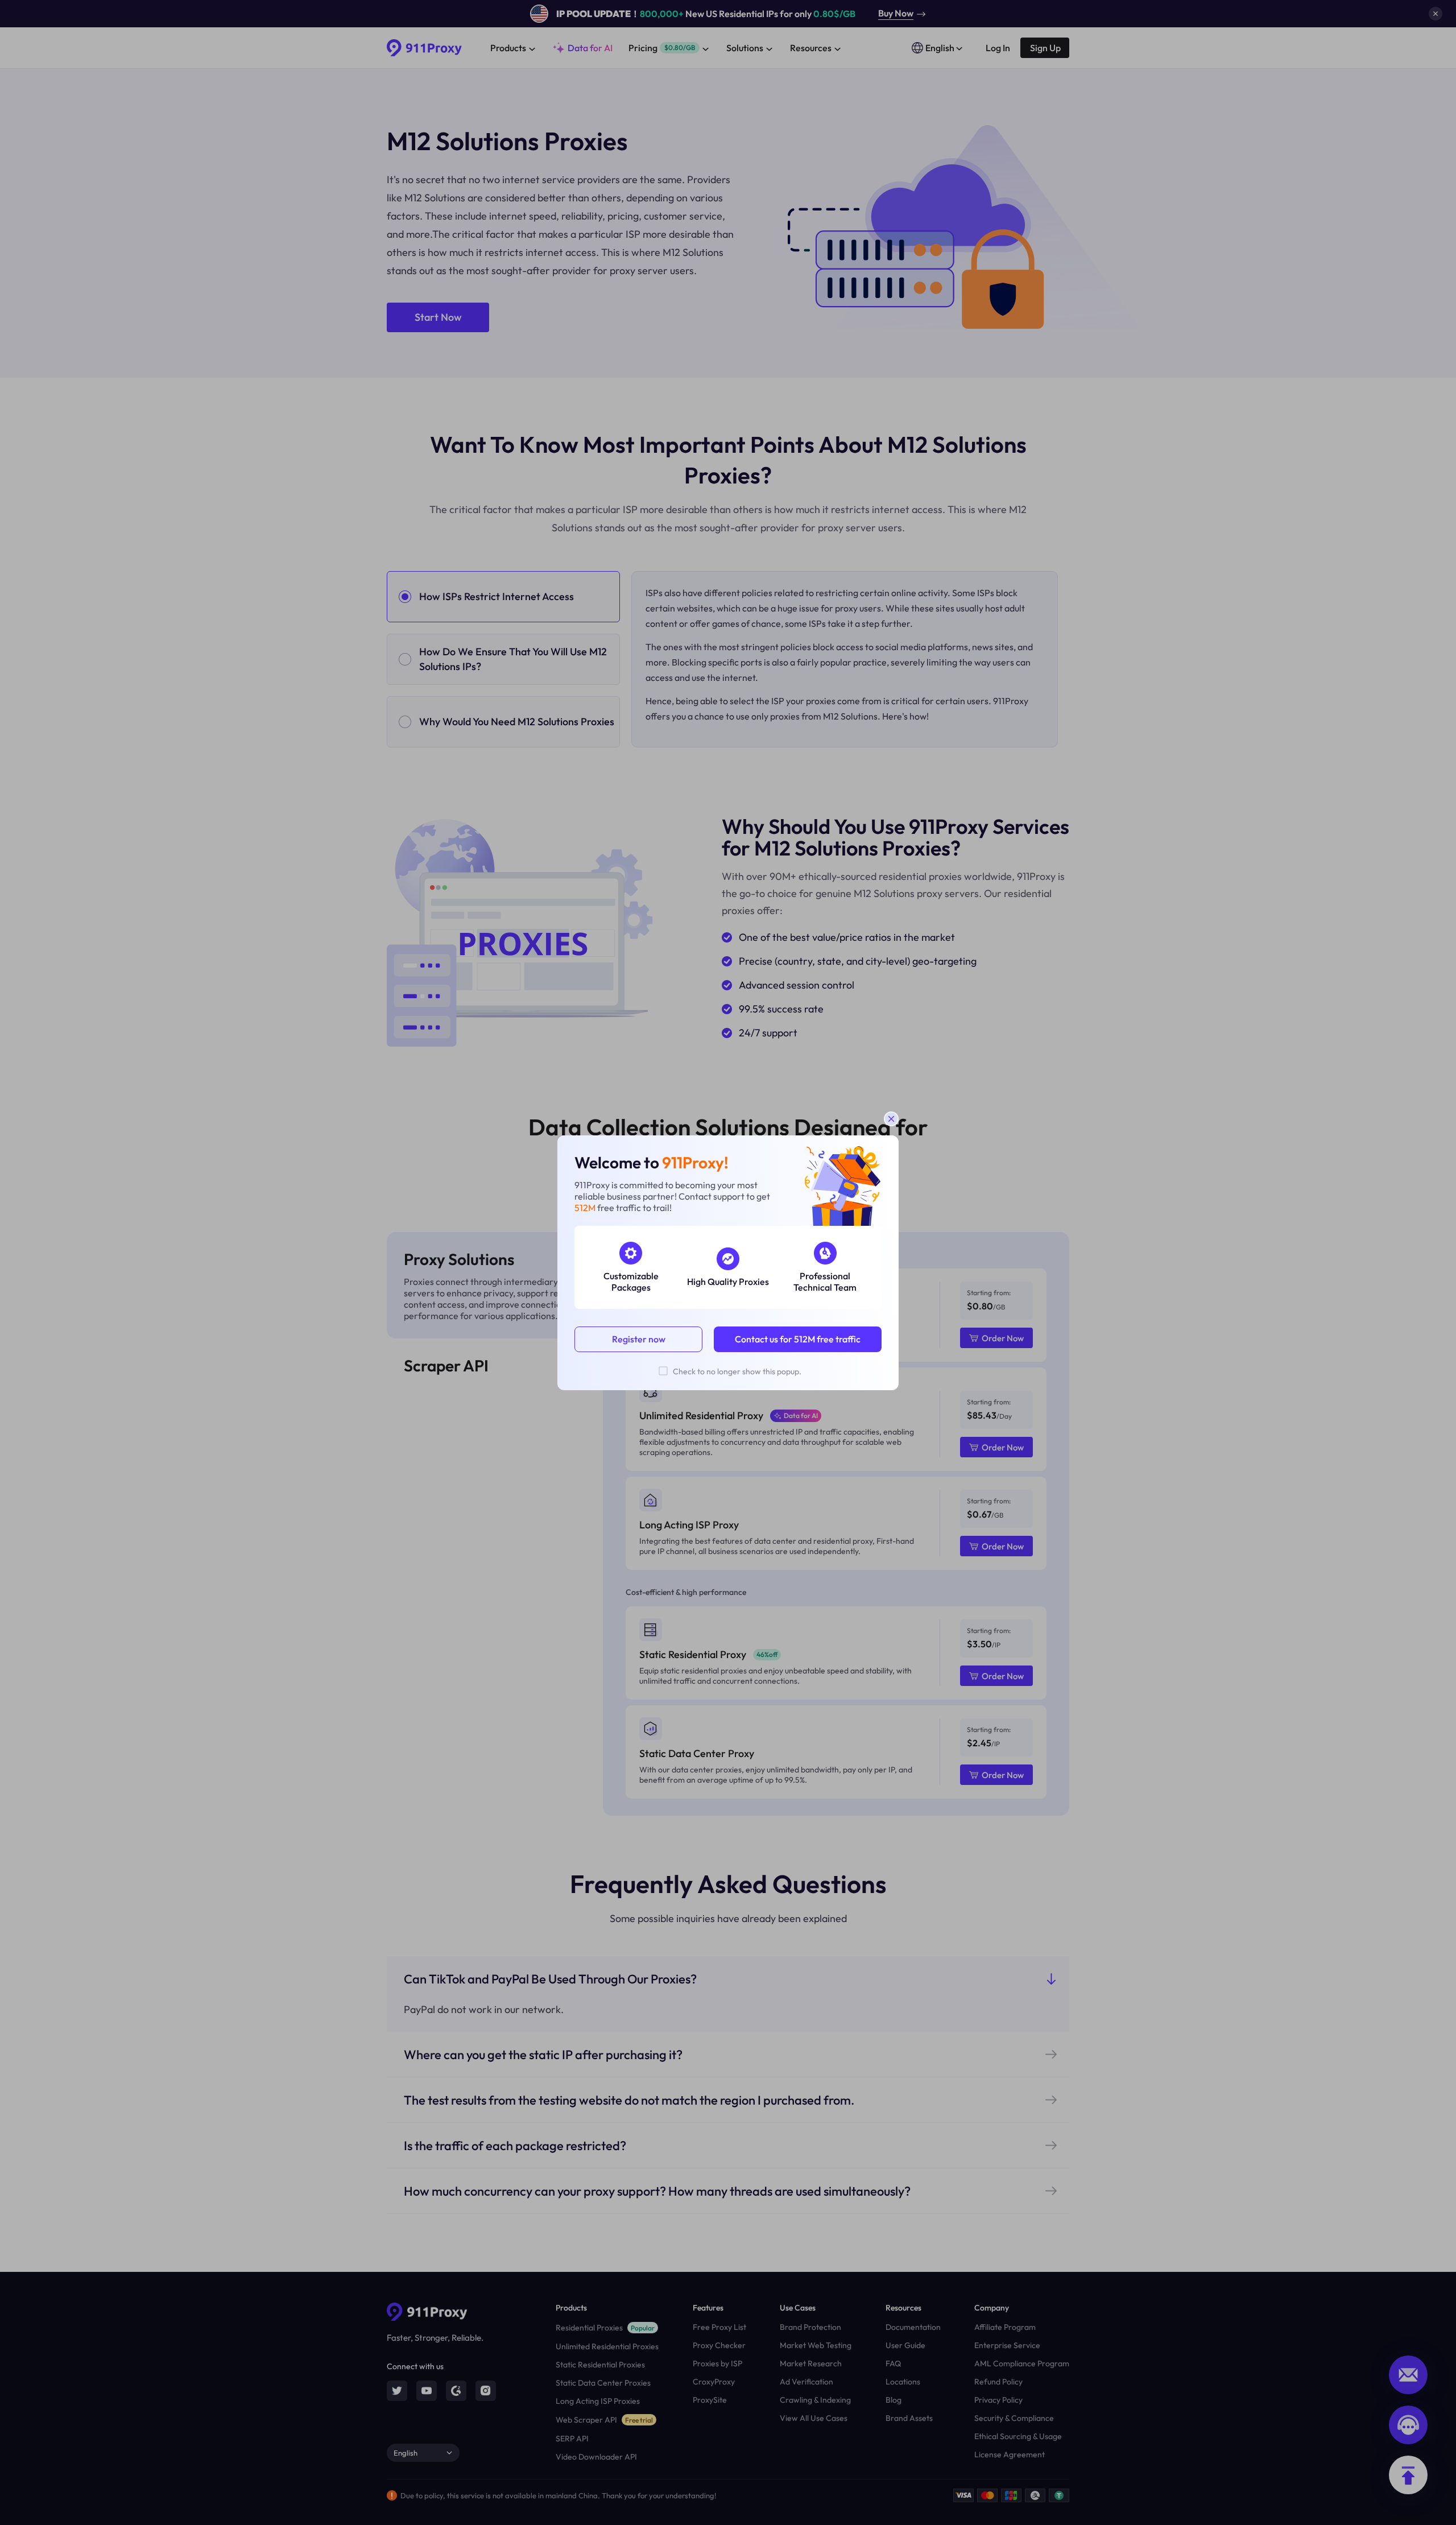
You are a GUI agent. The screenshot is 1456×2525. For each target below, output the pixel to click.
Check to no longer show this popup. (737, 1371)
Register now (639, 1339)
